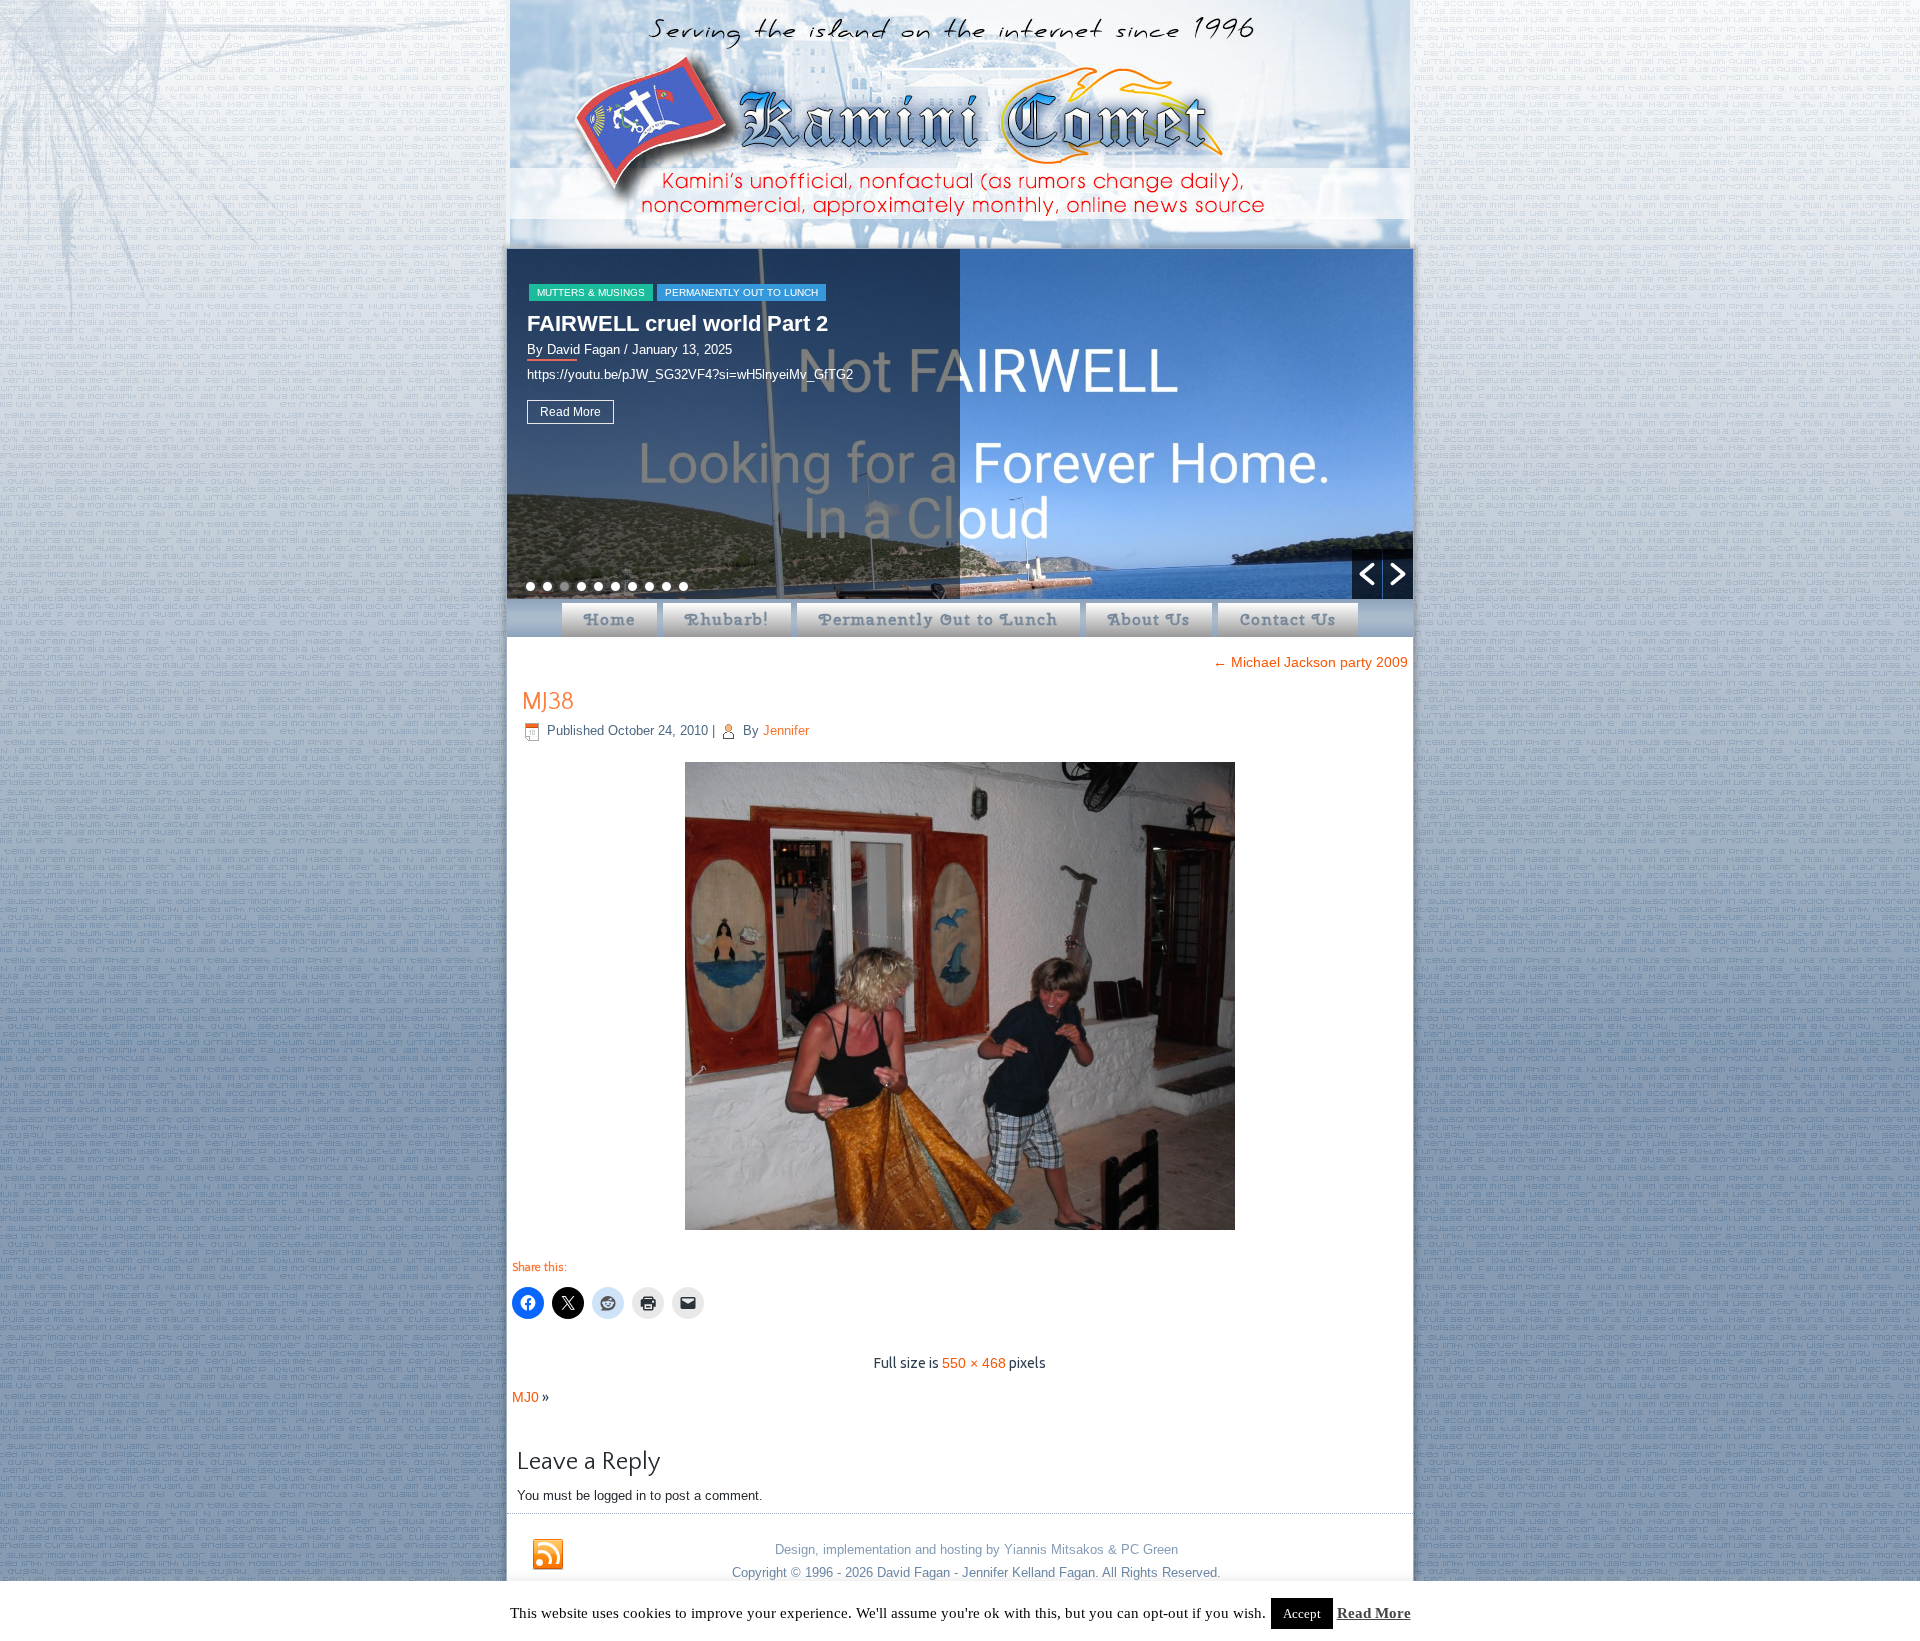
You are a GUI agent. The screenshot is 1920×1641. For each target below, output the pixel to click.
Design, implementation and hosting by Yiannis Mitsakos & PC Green (976, 1549)
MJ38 (548, 702)
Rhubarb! (727, 619)
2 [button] (547, 586)
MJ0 (525, 1397)
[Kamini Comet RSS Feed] (548, 1555)
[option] (960, 424)
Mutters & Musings (591, 292)
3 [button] (564, 586)
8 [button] (649, 586)
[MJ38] (960, 1232)
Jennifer (786, 730)
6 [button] (615, 586)
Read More (570, 412)
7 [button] (632, 586)
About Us (1149, 619)
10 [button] (683, 586)
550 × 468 (974, 1363)
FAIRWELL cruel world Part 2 (677, 323)
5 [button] (598, 586)
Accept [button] (1302, 1613)
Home (609, 619)
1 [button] (530, 586)
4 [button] (581, 586)
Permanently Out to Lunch (741, 292)
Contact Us (1288, 619)
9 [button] (666, 586)
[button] (1367, 574)
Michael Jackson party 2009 (1310, 662)
